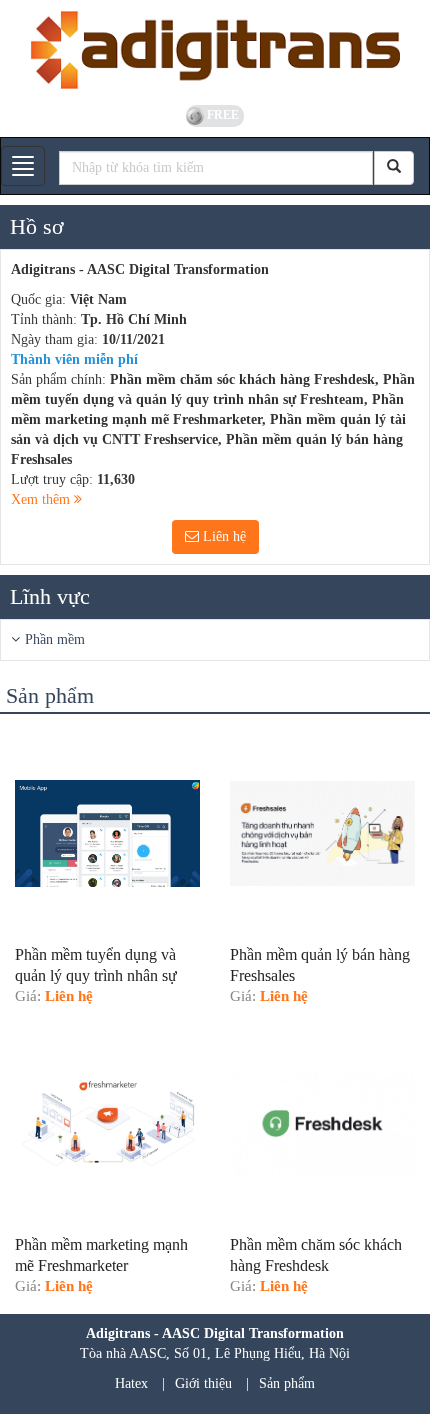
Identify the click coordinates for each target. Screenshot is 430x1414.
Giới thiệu (203, 1383)
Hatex (131, 1383)
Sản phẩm (287, 1383)
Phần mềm (55, 639)
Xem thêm (42, 499)
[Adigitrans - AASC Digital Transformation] (215, 50)
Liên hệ (222, 536)
